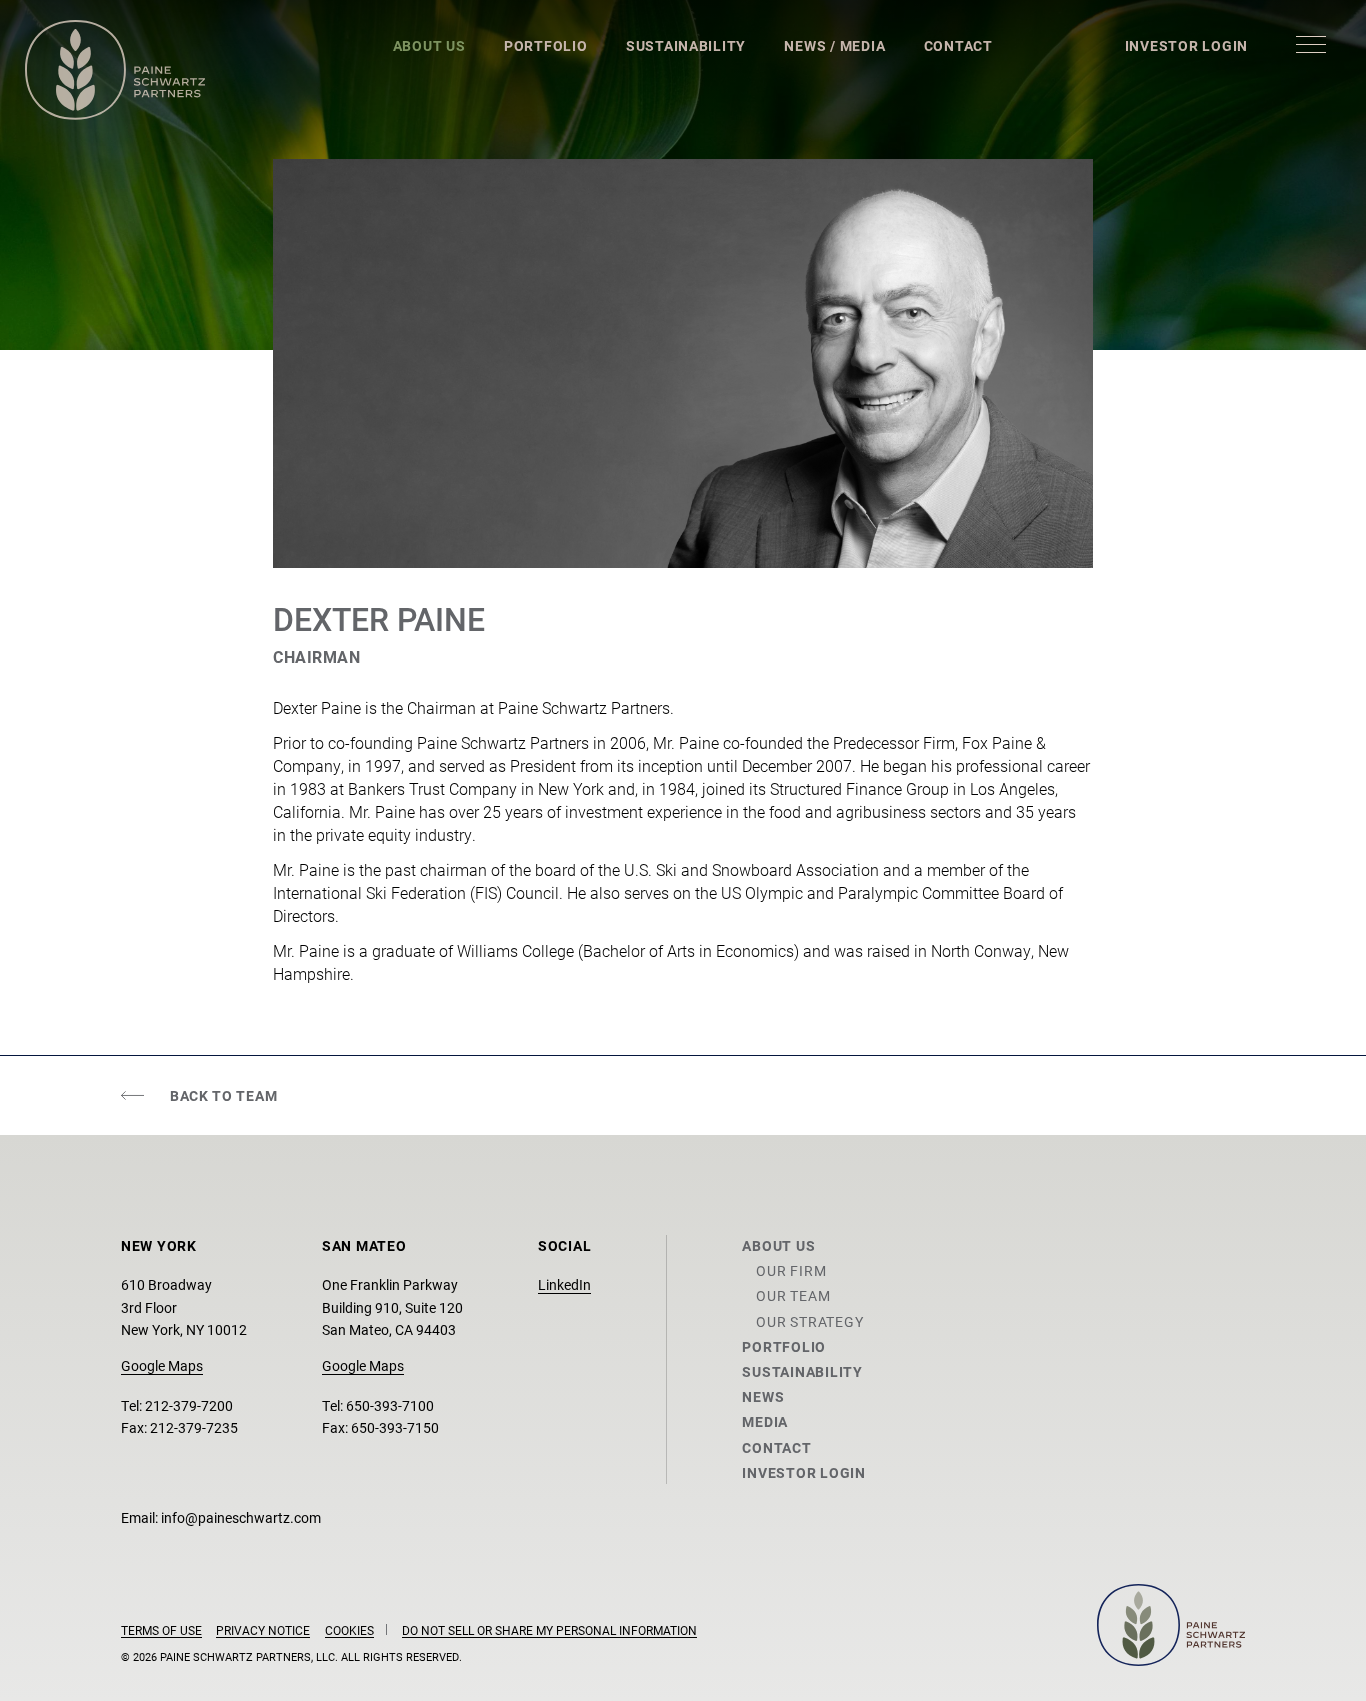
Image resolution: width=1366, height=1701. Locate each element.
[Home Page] (115, 70)
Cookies (349, 1630)
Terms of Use (161, 1630)
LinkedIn (564, 1284)
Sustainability (686, 45)
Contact (958, 45)
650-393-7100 (390, 1405)
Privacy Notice (263, 1630)
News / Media (834, 45)
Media (765, 1421)
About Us (429, 45)
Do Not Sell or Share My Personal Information (549, 1630)
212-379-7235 (194, 1427)
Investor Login (1186, 45)
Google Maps (162, 1365)
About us (778, 1245)
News (763, 1396)
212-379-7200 (189, 1405)
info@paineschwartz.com (241, 1517)
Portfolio (546, 45)
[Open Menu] (1311, 44)
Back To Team (223, 1095)
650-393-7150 (395, 1427)
